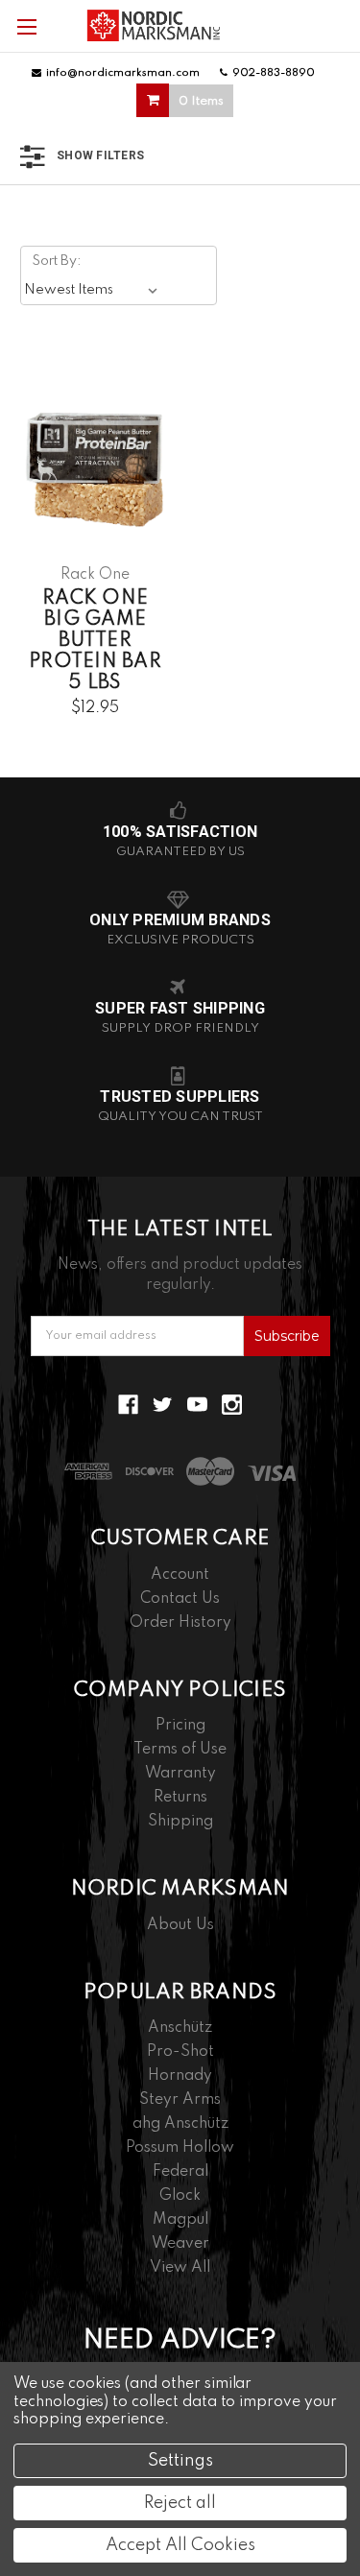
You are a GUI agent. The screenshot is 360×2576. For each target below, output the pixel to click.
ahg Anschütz (180, 2124)
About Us (180, 1925)
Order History (180, 1623)
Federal (180, 2172)
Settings (180, 2461)
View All (180, 2268)
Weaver (180, 2244)
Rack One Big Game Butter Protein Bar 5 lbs (95, 641)
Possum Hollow (180, 2148)
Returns (180, 1798)
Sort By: (57, 261)
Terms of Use (180, 1750)
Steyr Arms (180, 2100)
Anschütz (180, 2028)
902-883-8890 (274, 73)
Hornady (180, 2076)
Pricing (180, 1726)
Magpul (180, 2220)
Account (180, 1575)
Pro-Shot (180, 2052)
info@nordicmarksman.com (123, 73)
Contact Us (180, 1599)
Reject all (180, 2503)
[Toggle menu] (26, 26)
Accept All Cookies (180, 2545)
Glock (180, 2196)
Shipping (180, 1822)
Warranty (180, 1774)
